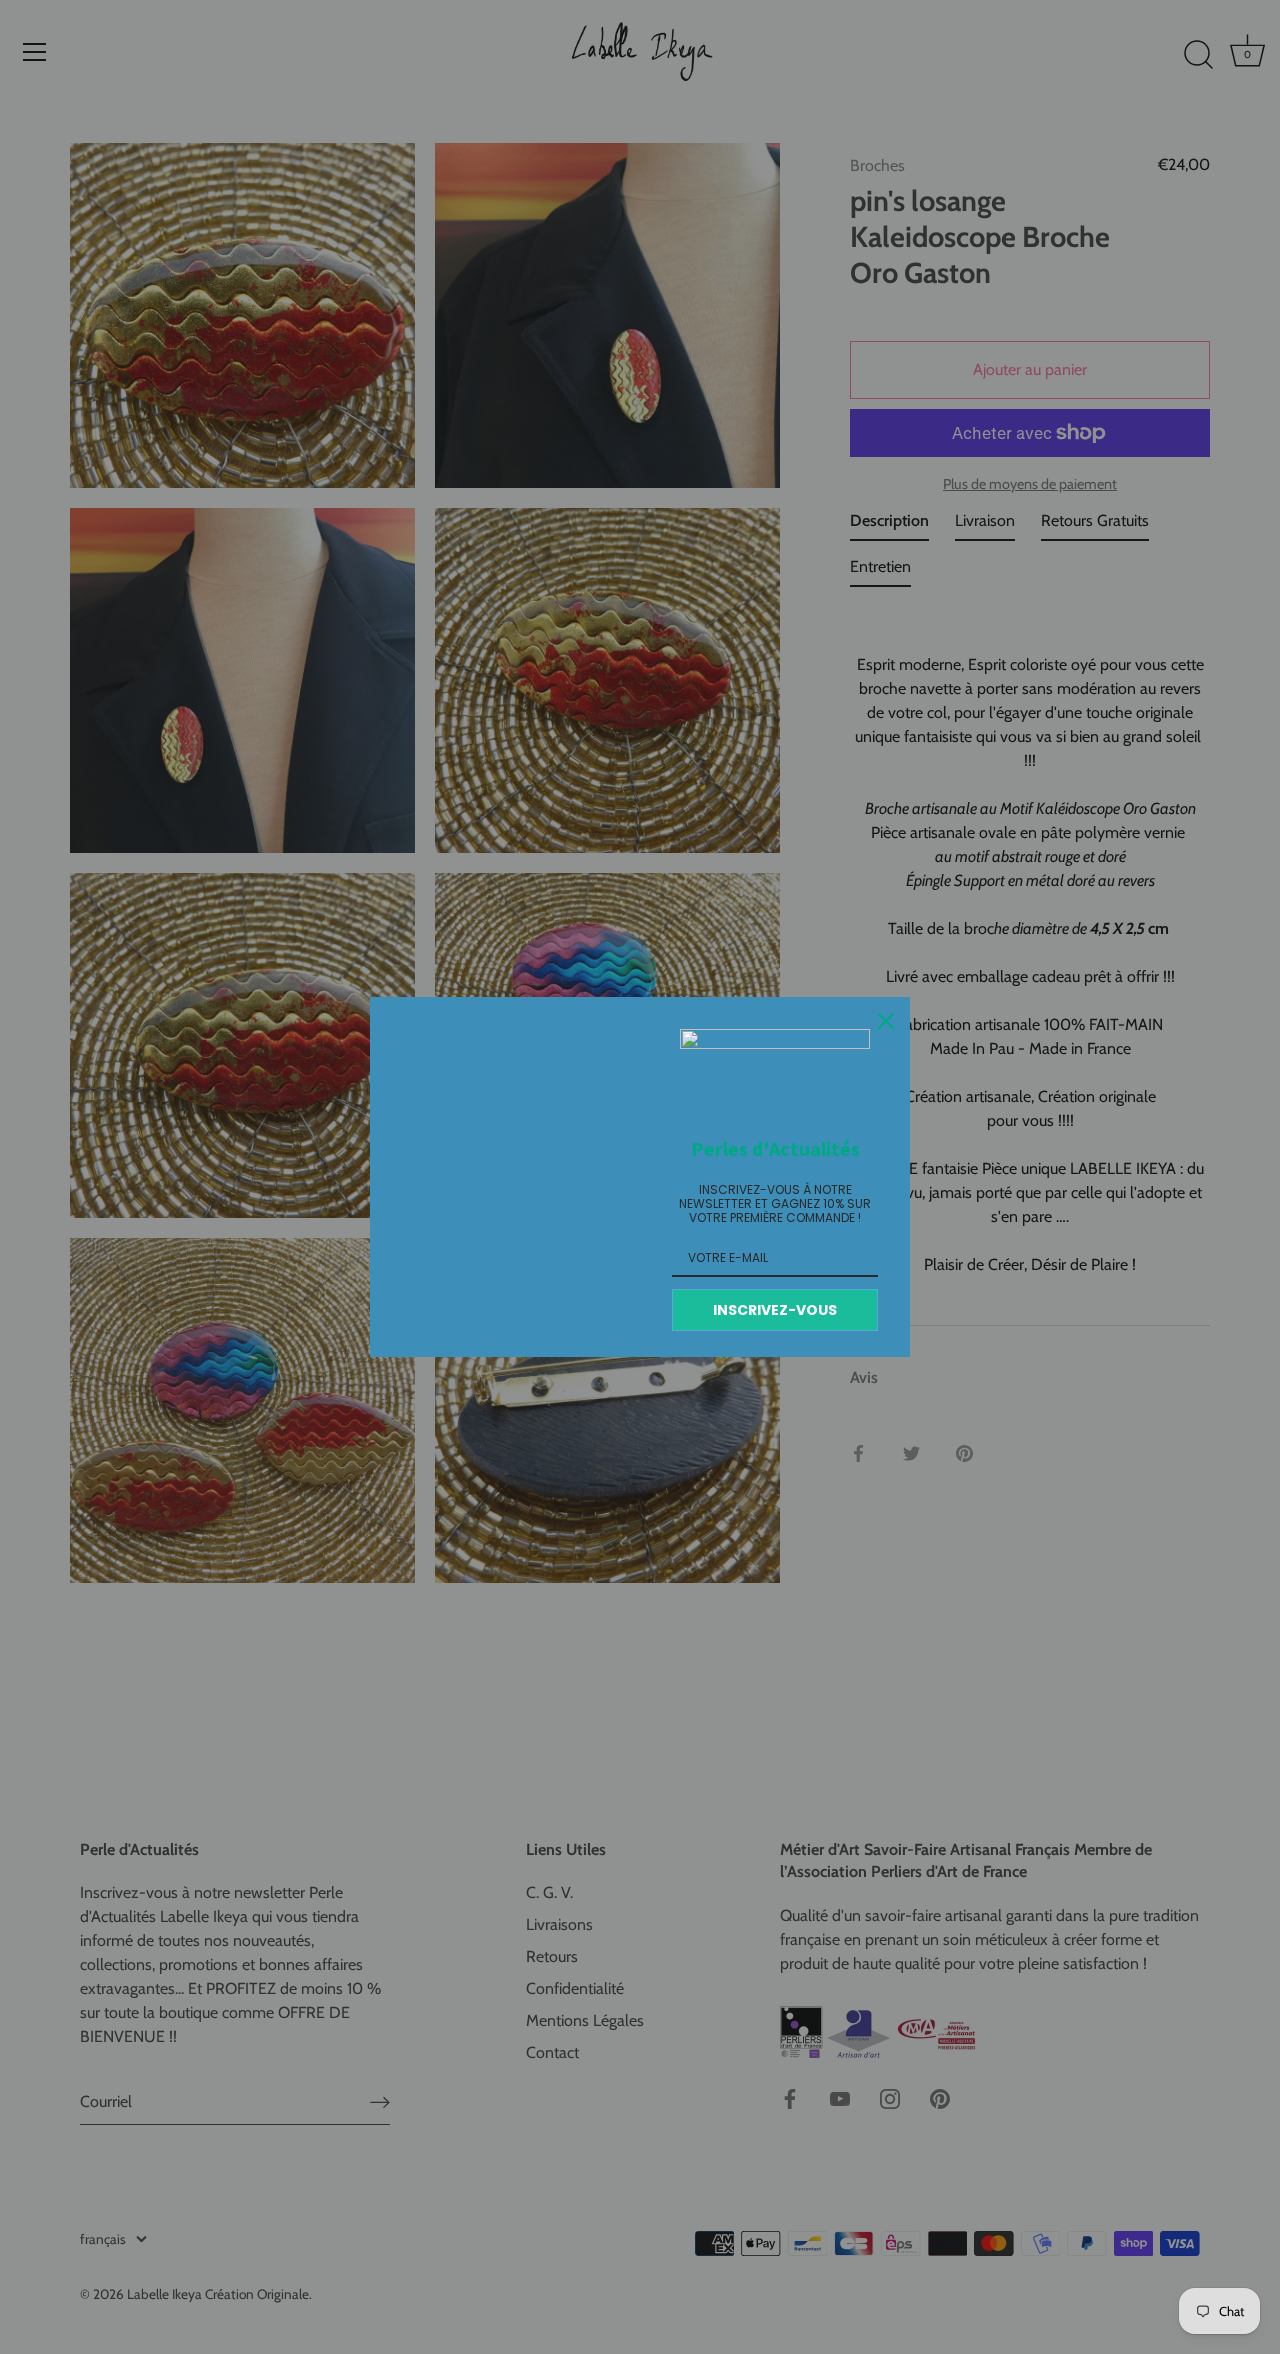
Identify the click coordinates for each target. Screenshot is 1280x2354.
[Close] (886, 1021)
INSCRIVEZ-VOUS (775, 1310)
